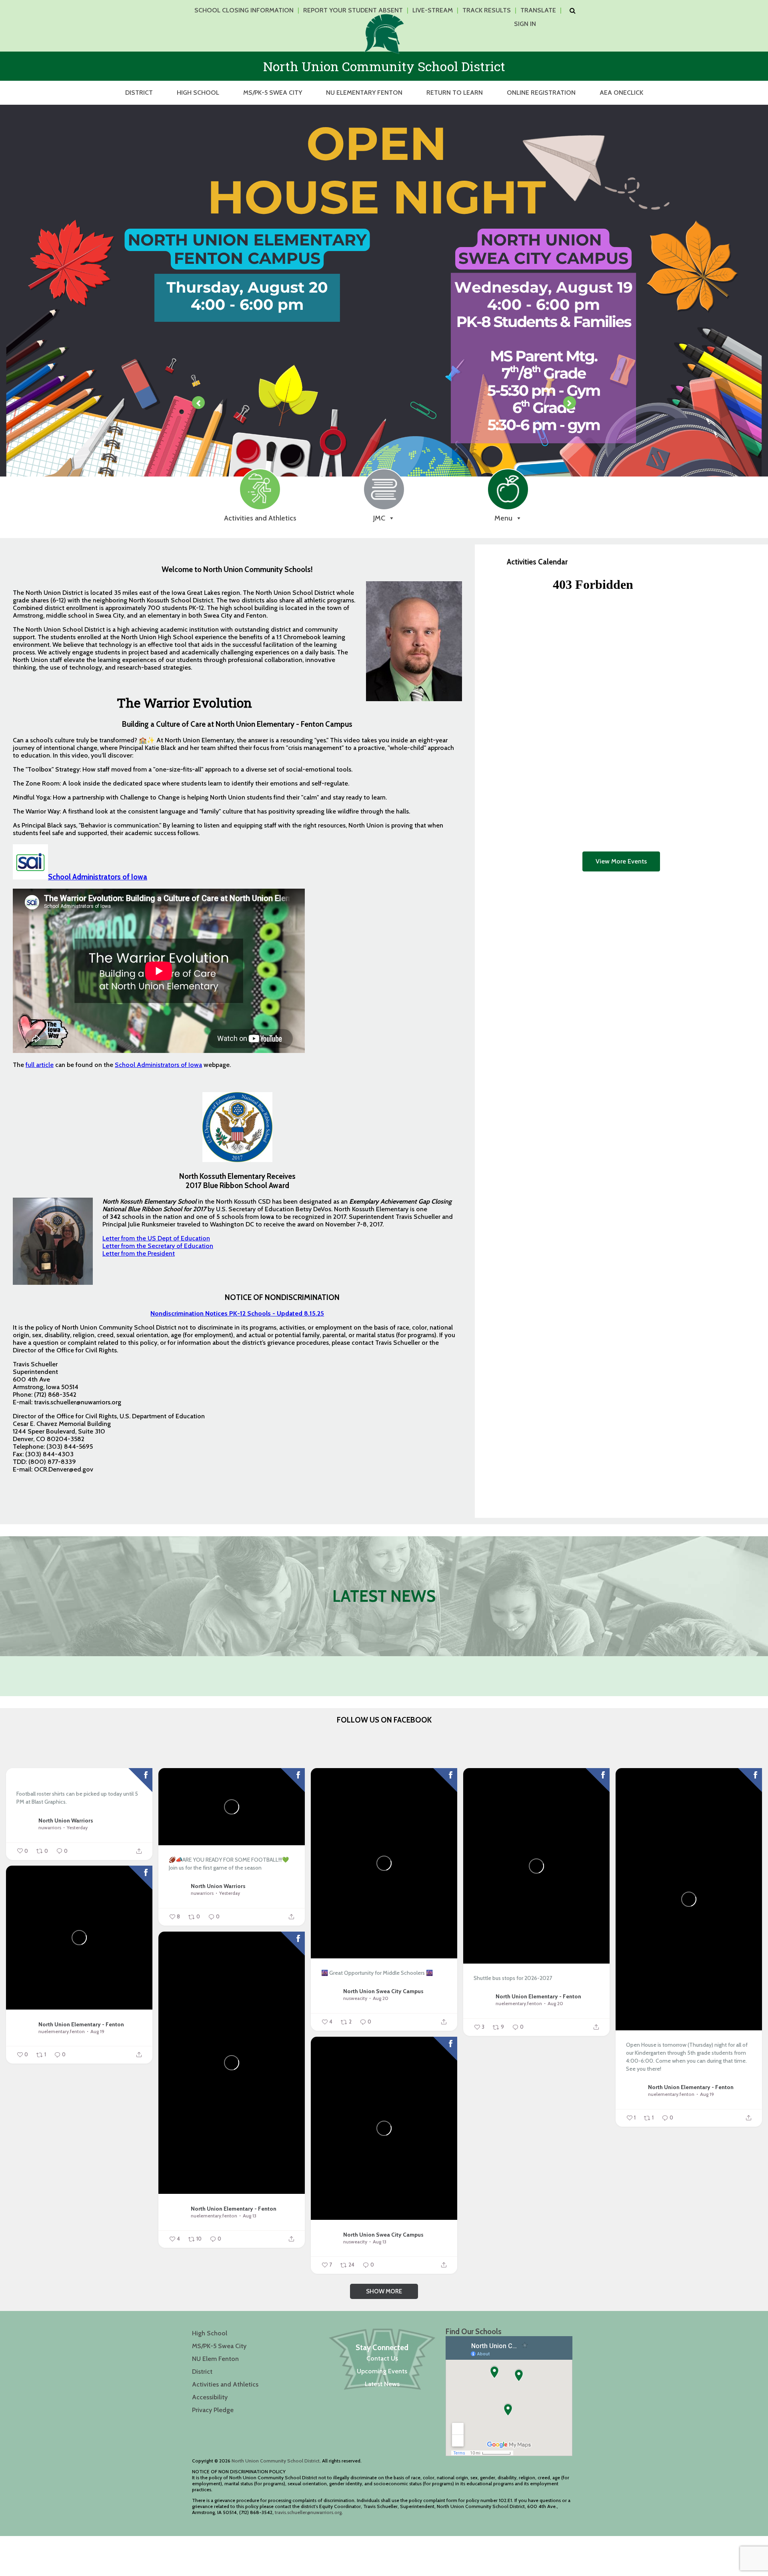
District (139, 93)
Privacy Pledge (213, 2410)
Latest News (382, 2384)
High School (198, 93)
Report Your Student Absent (353, 10)
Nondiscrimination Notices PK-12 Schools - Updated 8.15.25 (237, 1313)
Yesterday (77, 1827)
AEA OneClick (621, 93)
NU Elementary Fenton (364, 93)
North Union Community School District (276, 2461)
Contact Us (382, 2358)
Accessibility (210, 2397)
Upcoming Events (382, 2371)
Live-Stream (433, 10)
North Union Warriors (66, 1820)
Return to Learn (455, 93)
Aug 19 (707, 2094)
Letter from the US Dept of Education (156, 1238)
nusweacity (355, 1998)
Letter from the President (139, 1253)
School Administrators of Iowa (98, 877)
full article (40, 1065)
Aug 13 (250, 2216)
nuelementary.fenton (519, 2003)
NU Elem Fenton (215, 2359)
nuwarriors (50, 1827)
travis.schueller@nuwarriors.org (308, 2512)
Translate (538, 10)
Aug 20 (381, 1998)
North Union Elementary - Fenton (538, 1996)
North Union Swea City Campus (383, 1991)
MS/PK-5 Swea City (273, 93)
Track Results (487, 10)
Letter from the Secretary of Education (158, 1246)
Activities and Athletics (225, 2384)
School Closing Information (244, 10)
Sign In (525, 24)
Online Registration (541, 93)
